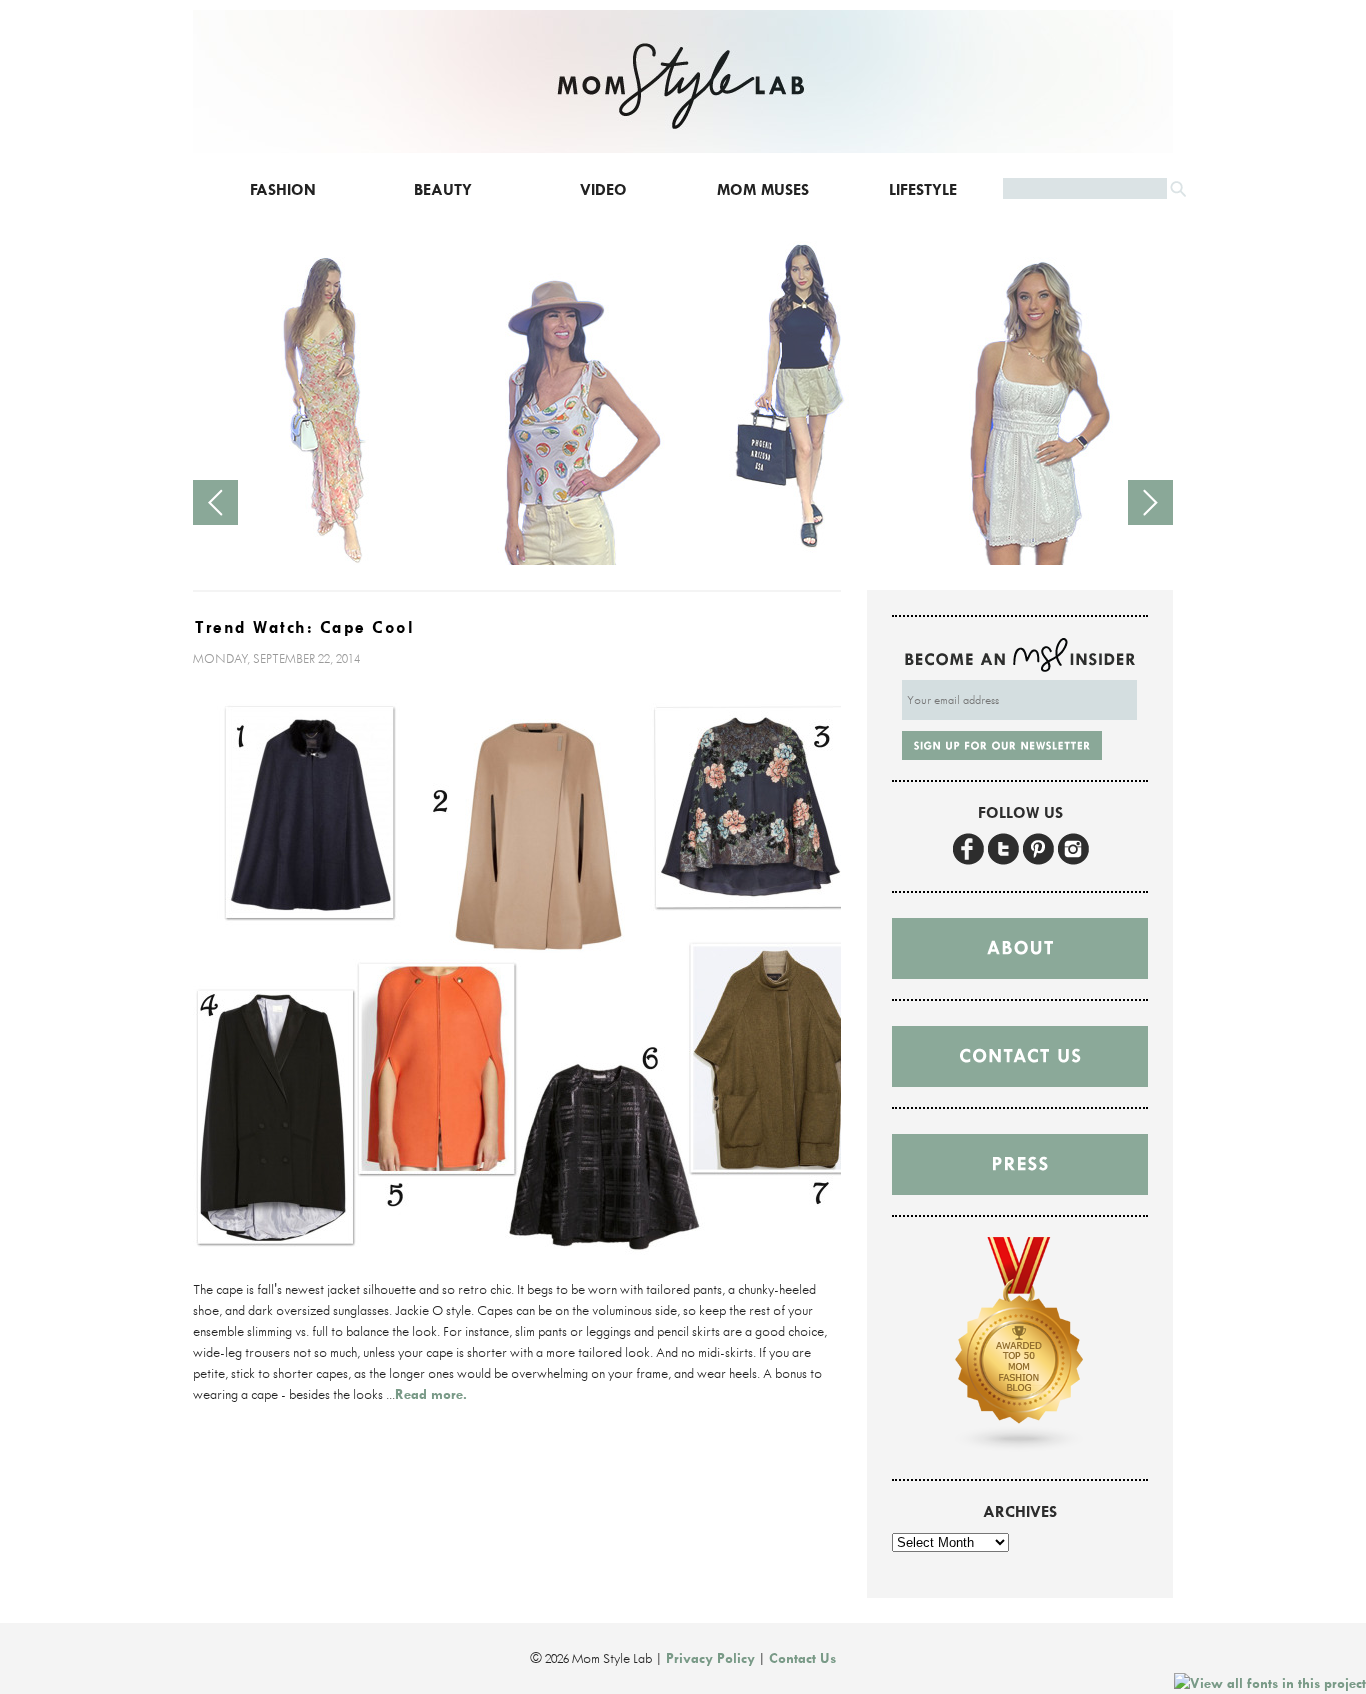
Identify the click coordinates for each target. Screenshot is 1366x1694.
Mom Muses (763, 189)
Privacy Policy (710, 1658)
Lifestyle (923, 189)
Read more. (431, 1394)
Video (603, 189)
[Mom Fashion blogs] (1020, 1448)
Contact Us (802, 1658)
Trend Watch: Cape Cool (304, 627)
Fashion (283, 189)
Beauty (443, 189)
